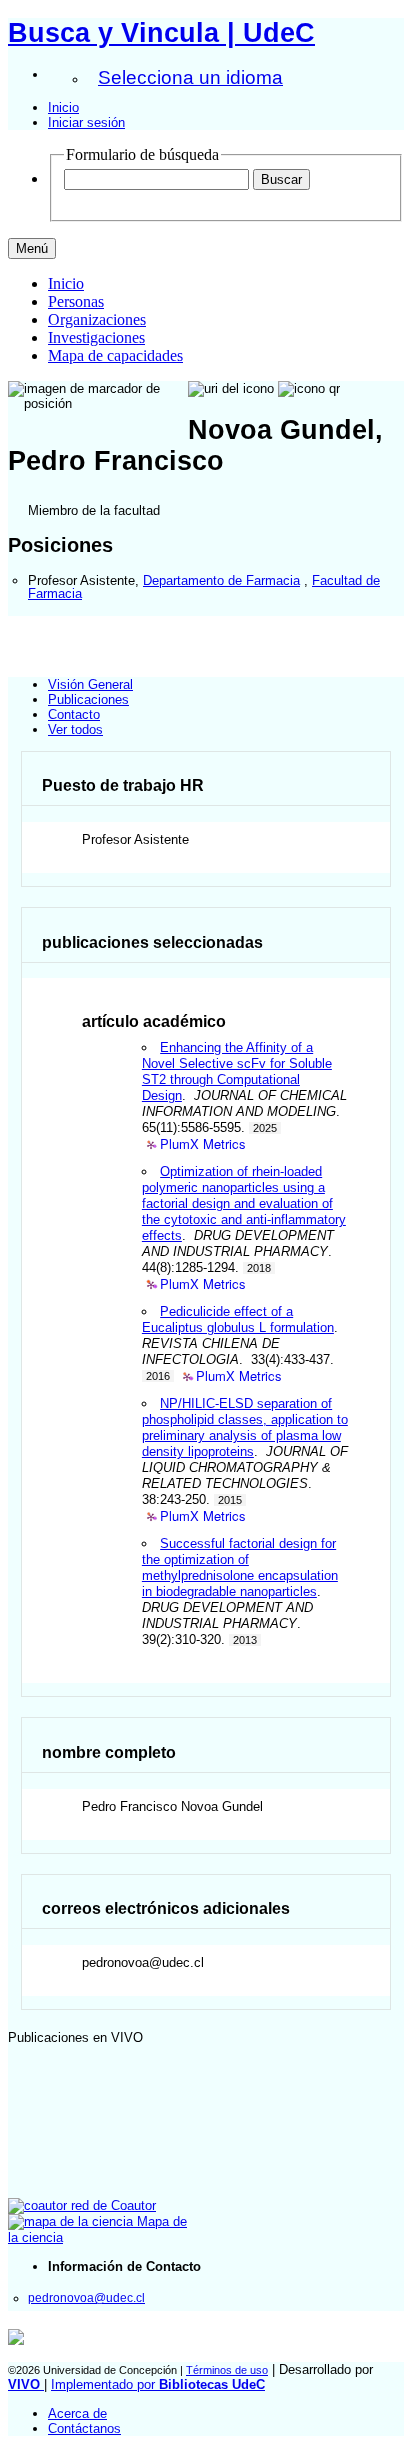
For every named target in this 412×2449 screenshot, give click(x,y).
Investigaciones (96, 337)
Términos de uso (227, 2370)
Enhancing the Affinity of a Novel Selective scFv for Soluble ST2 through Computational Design (237, 1071)
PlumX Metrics (203, 1144)
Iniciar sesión (86, 122)
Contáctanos (84, 2428)
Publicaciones (88, 699)
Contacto (74, 714)
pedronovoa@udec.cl (86, 2297)
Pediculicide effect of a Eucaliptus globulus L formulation (238, 1319)
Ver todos (75, 729)
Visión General (90, 684)
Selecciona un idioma (190, 77)
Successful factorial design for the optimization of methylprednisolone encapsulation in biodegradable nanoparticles (240, 1567)
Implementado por (158, 2384)
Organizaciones (97, 319)
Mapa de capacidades (115, 355)
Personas (76, 301)
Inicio (63, 107)
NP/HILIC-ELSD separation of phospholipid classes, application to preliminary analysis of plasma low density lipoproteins (245, 1427)
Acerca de (77, 2413)
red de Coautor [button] (111, 2205)
